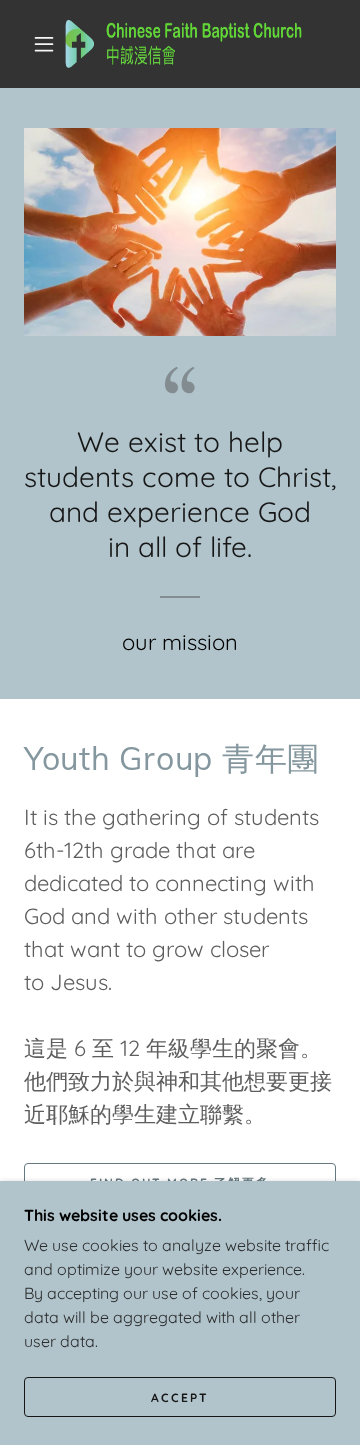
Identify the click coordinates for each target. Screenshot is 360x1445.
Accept (180, 1397)
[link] (184, 44)
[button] (44, 44)
